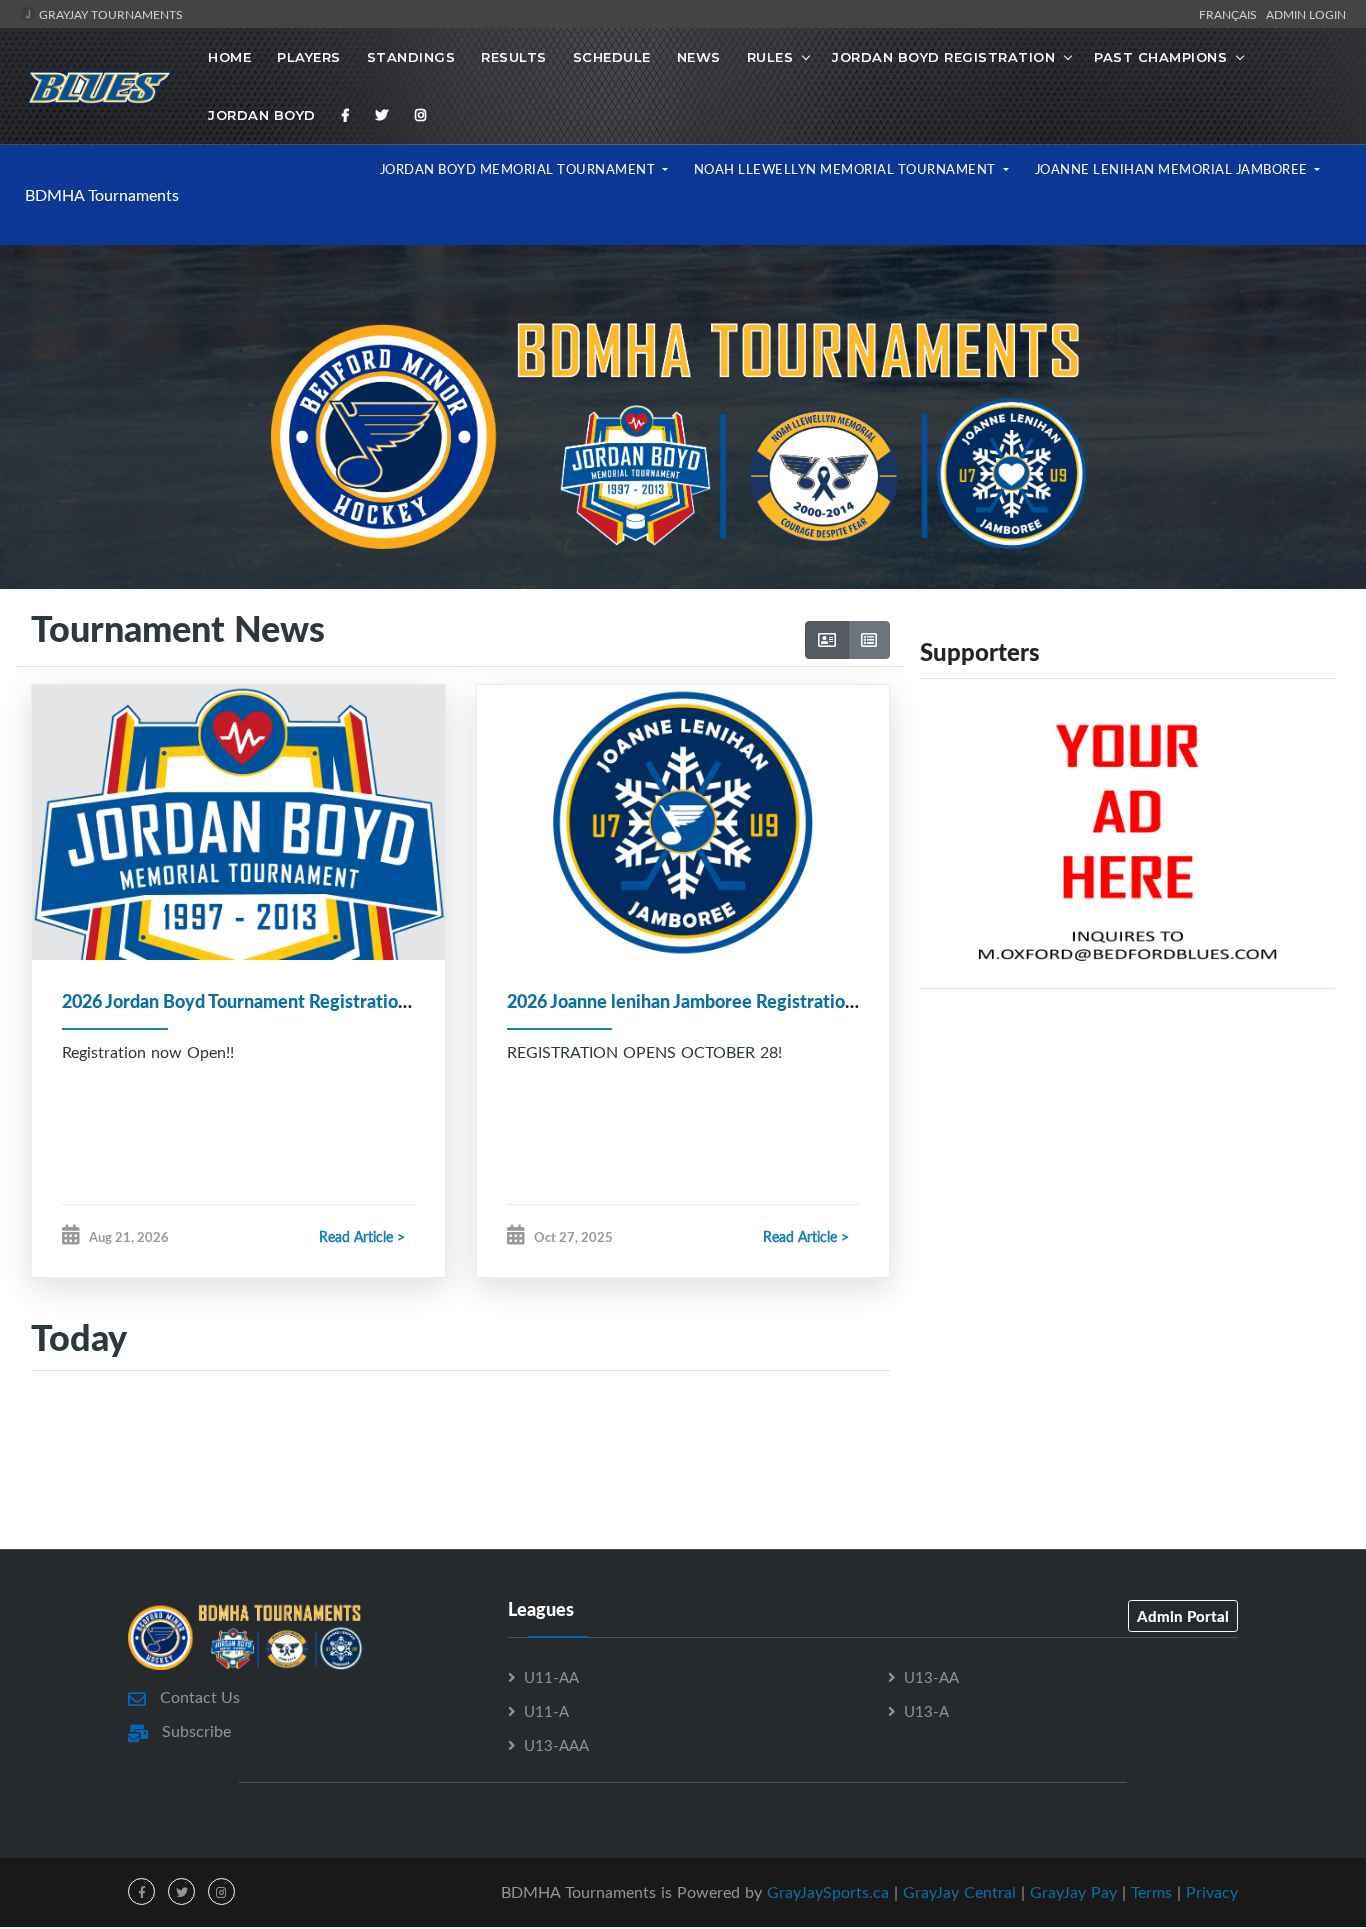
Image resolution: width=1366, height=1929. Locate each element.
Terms (1151, 1892)
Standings (411, 57)
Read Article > (362, 1236)
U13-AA (931, 1677)
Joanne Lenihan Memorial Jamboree (1173, 169)
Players (309, 57)
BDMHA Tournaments (102, 195)
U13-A (926, 1711)
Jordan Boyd (262, 115)
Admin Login (1306, 14)
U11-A (546, 1711)
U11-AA (551, 1677)
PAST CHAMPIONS (1160, 57)
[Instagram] (421, 115)
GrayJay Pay (1073, 1892)
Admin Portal (1183, 1616)
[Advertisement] (1127, 1183)
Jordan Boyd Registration (943, 57)
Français (1231, 14)
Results (514, 57)
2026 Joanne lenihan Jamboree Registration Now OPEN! (732, 1001)
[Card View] (827, 640)
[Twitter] (382, 115)
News (699, 57)
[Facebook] (346, 115)
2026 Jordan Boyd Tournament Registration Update (266, 1001)
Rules (770, 57)
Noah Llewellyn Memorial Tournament (847, 169)
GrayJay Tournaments (109, 14)
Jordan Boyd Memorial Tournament (519, 169)
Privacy (1212, 1892)
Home (229, 57)
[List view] (869, 640)
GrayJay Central (959, 1892)
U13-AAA (556, 1745)
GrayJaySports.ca (828, 1892)
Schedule (612, 57)
